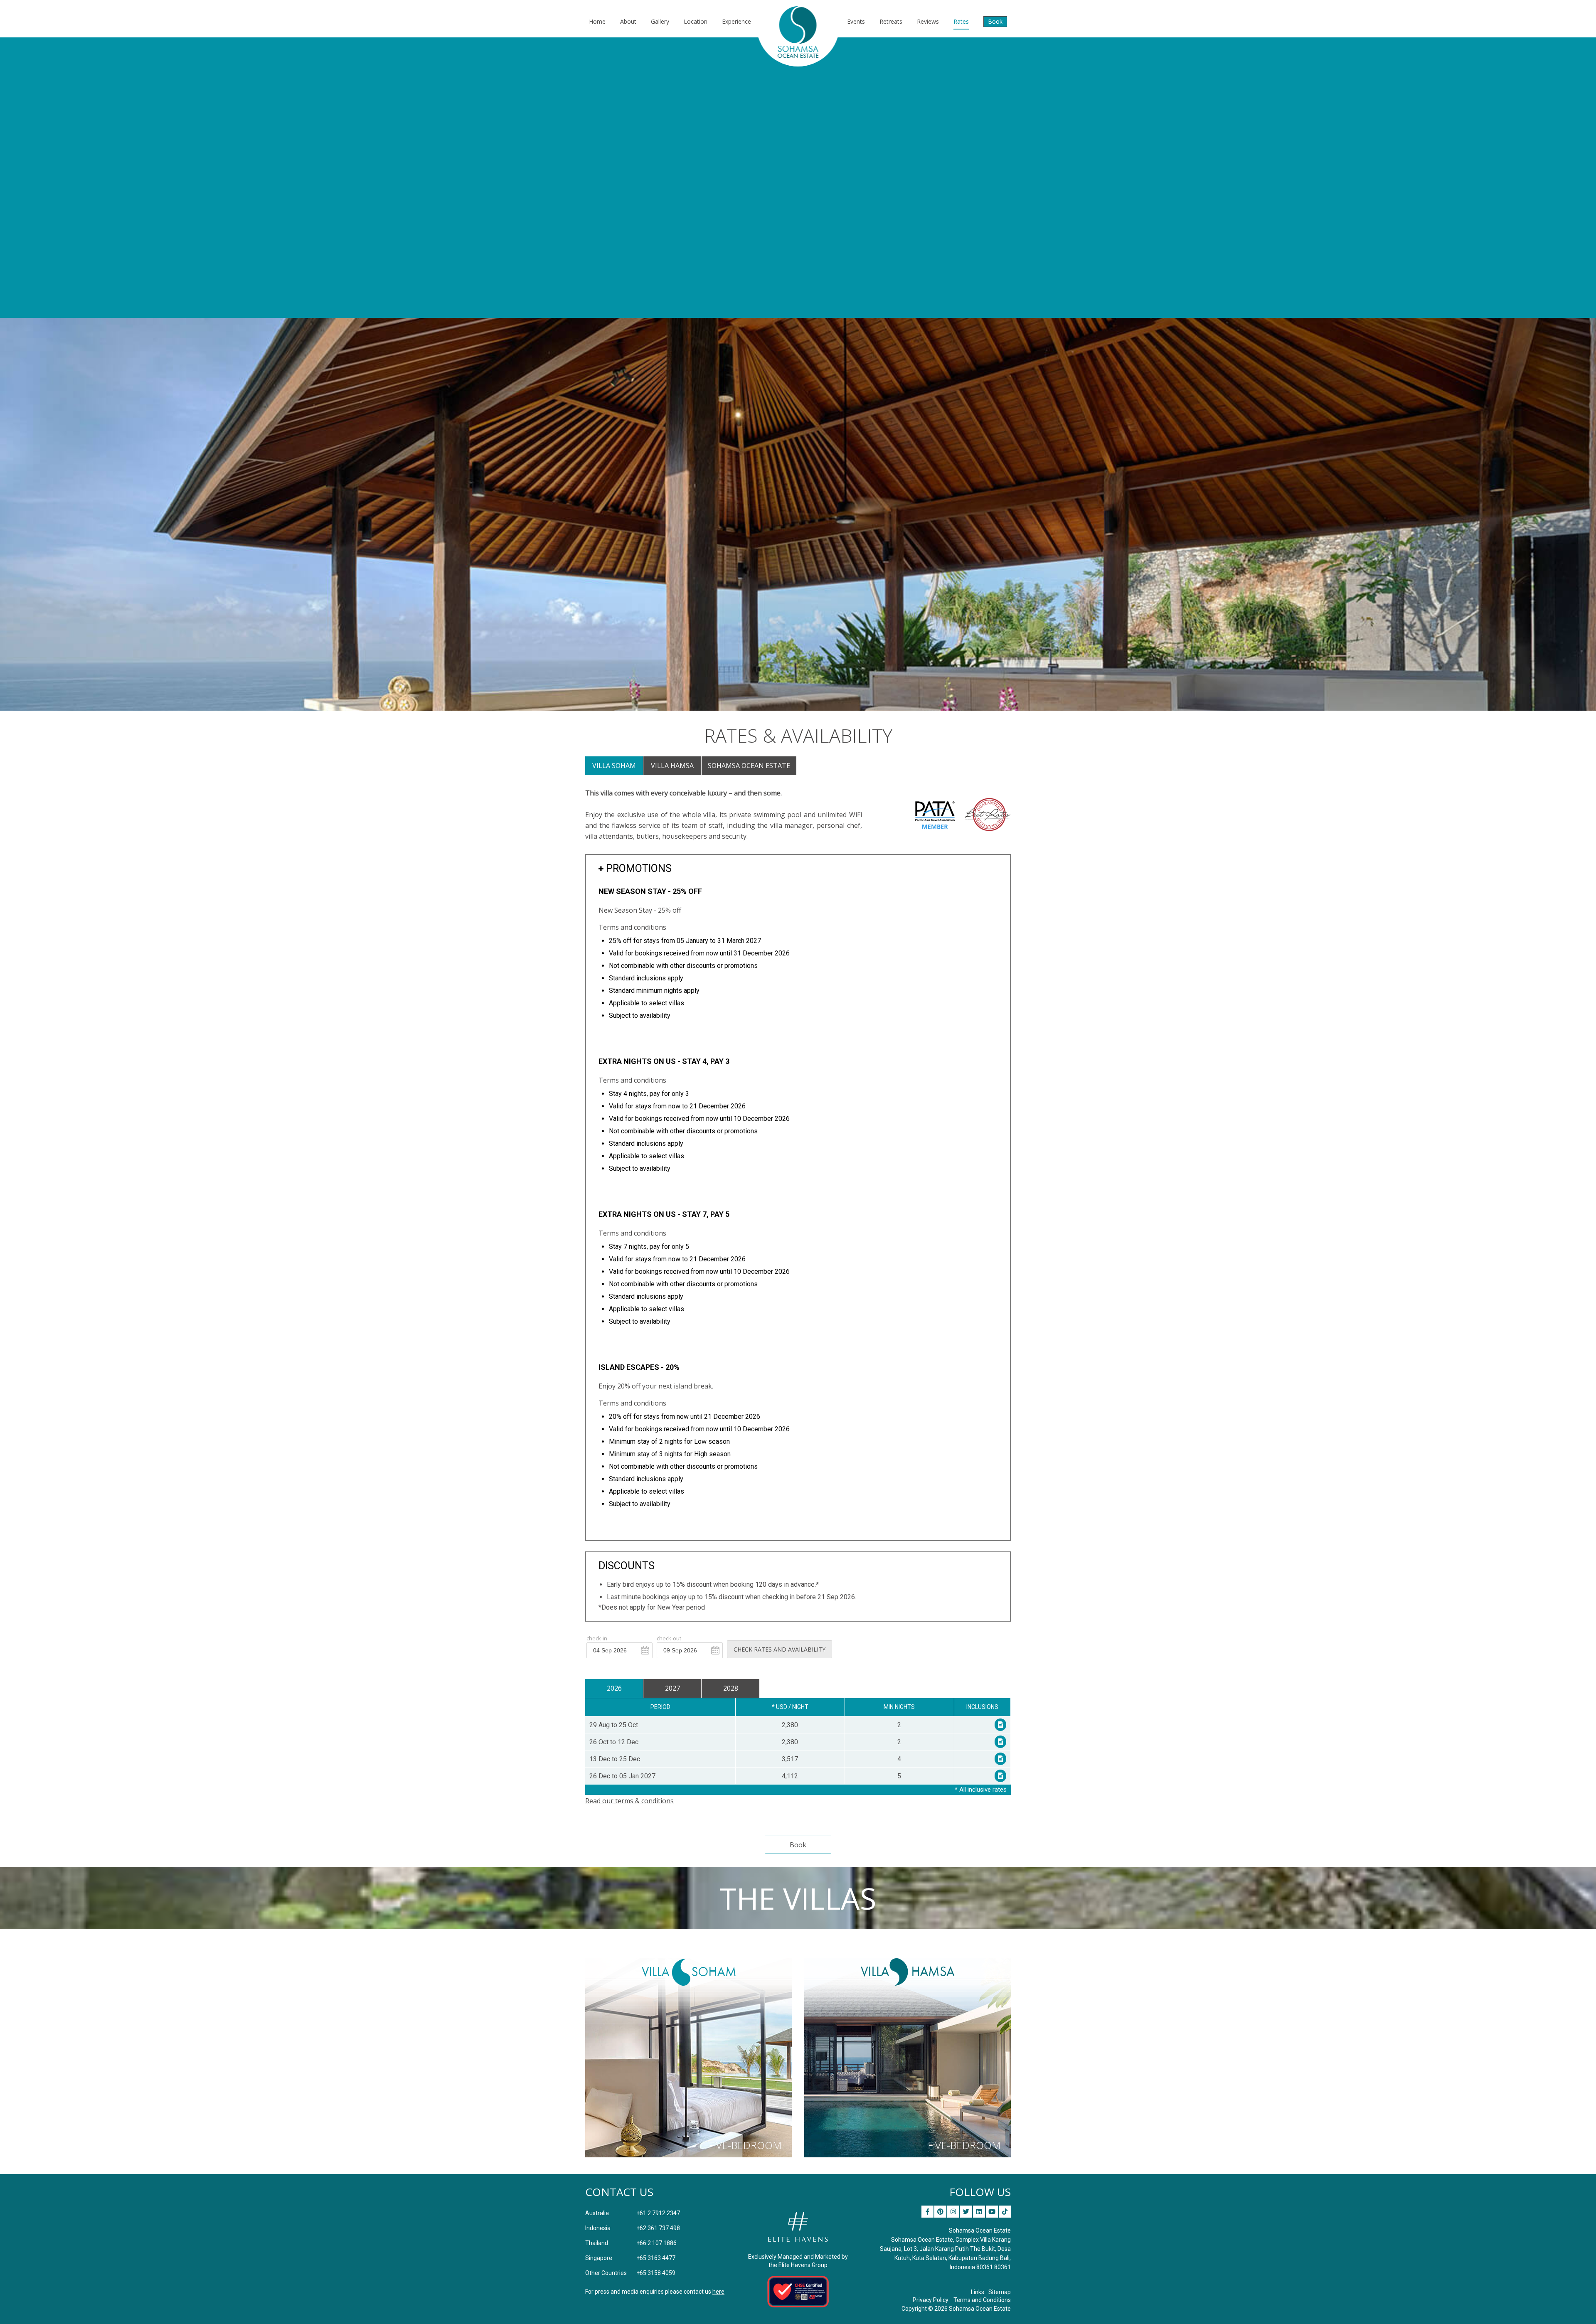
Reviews (928, 21)
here (718, 2292)
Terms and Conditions (982, 2300)
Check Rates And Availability (780, 1649)
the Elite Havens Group (798, 2265)
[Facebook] (927, 2212)
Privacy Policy (931, 2300)
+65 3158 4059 (630, 2273)
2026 (614, 1688)
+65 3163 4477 (630, 2258)
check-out (669, 1638)
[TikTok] (1005, 2212)
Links (978, 2292)
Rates (961, 21)
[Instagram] (953, 2212)
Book (995, 21)
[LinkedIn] (979, 2212)
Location (696, 21)
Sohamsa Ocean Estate (749, 766)
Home (597, 21)
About (628, 21)
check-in (597, 1638)
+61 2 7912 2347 (633, 2213)
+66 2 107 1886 (631, 2243)
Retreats (891, 21)
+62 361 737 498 (633, 2228)
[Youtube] (992, 2212)
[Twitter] (966, 2212)
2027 (672, 1688)
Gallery (660, 21)
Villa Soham (614, 766)
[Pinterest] (940, 2212)
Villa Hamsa (672, 766)
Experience (736, 21)
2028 (731, 1688)
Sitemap (1000, 2292)
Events (856, 21)
